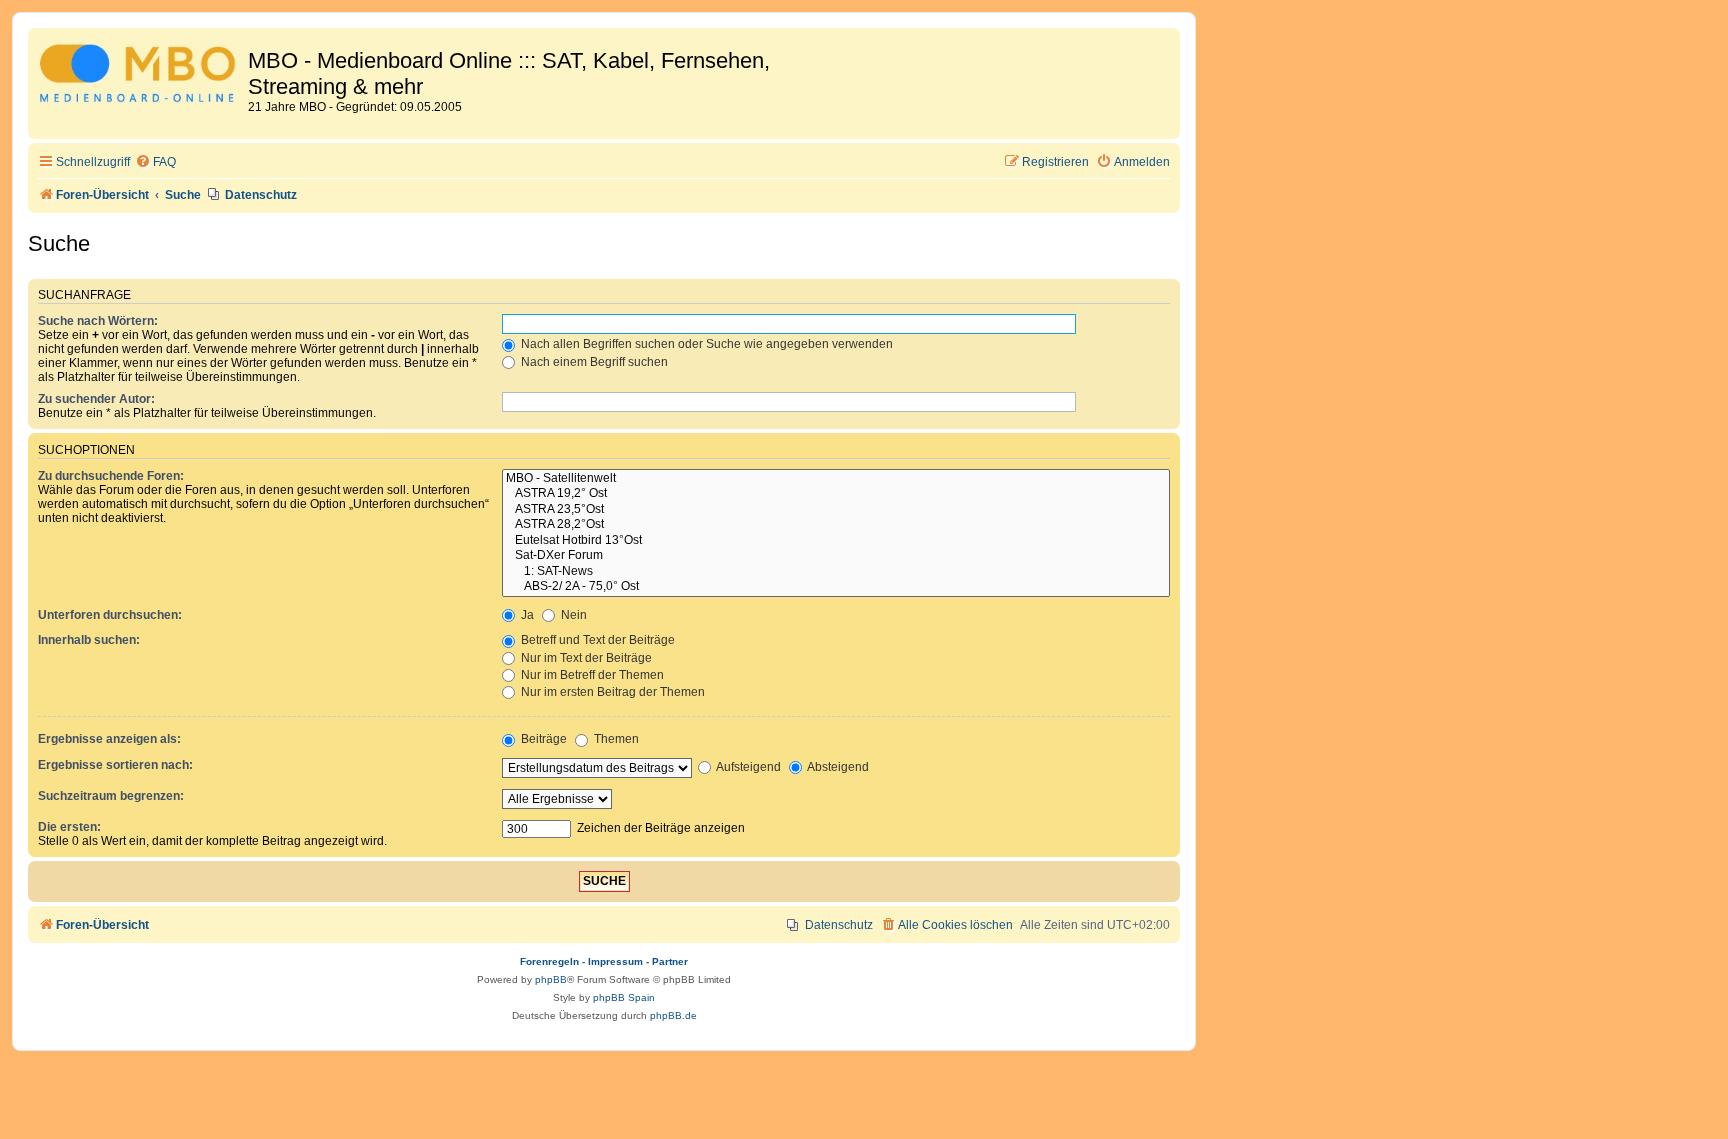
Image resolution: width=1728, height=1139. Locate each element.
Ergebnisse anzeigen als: (109, 739)
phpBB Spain (624, 997)
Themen (615, 739)
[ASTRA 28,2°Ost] (836, 525)
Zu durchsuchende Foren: (111, 476)
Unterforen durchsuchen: (110, 615)
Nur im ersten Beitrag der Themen (611, 692)
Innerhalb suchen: (89, 640)
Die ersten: (69, 827)
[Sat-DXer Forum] (836, 556)
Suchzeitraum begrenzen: (111, 796)
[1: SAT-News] (836, 572)
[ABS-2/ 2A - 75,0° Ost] (836, 587)
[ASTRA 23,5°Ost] (836, 510)
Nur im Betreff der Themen (591, 675)
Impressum (615, 961)
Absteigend (837, 767)
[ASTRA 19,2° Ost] (836, 494)
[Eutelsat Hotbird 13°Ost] (836, 541)
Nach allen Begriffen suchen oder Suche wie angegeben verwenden (705, 344)
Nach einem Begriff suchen (593, 362)
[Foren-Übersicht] (140, 76)
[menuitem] (155, 162)
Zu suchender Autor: (96, 399)
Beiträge (542, 739)
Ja (526, 615)
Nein (572, 615)
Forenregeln (549, 961)
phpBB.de (673, 1015)
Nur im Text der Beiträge (585, 658)
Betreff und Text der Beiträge (596, 640)
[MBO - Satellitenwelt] (836, 479)
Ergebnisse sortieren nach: (115, 765)
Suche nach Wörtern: (98, 321)
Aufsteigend (747, 767)
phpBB (551, 979)
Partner (670, 961)
